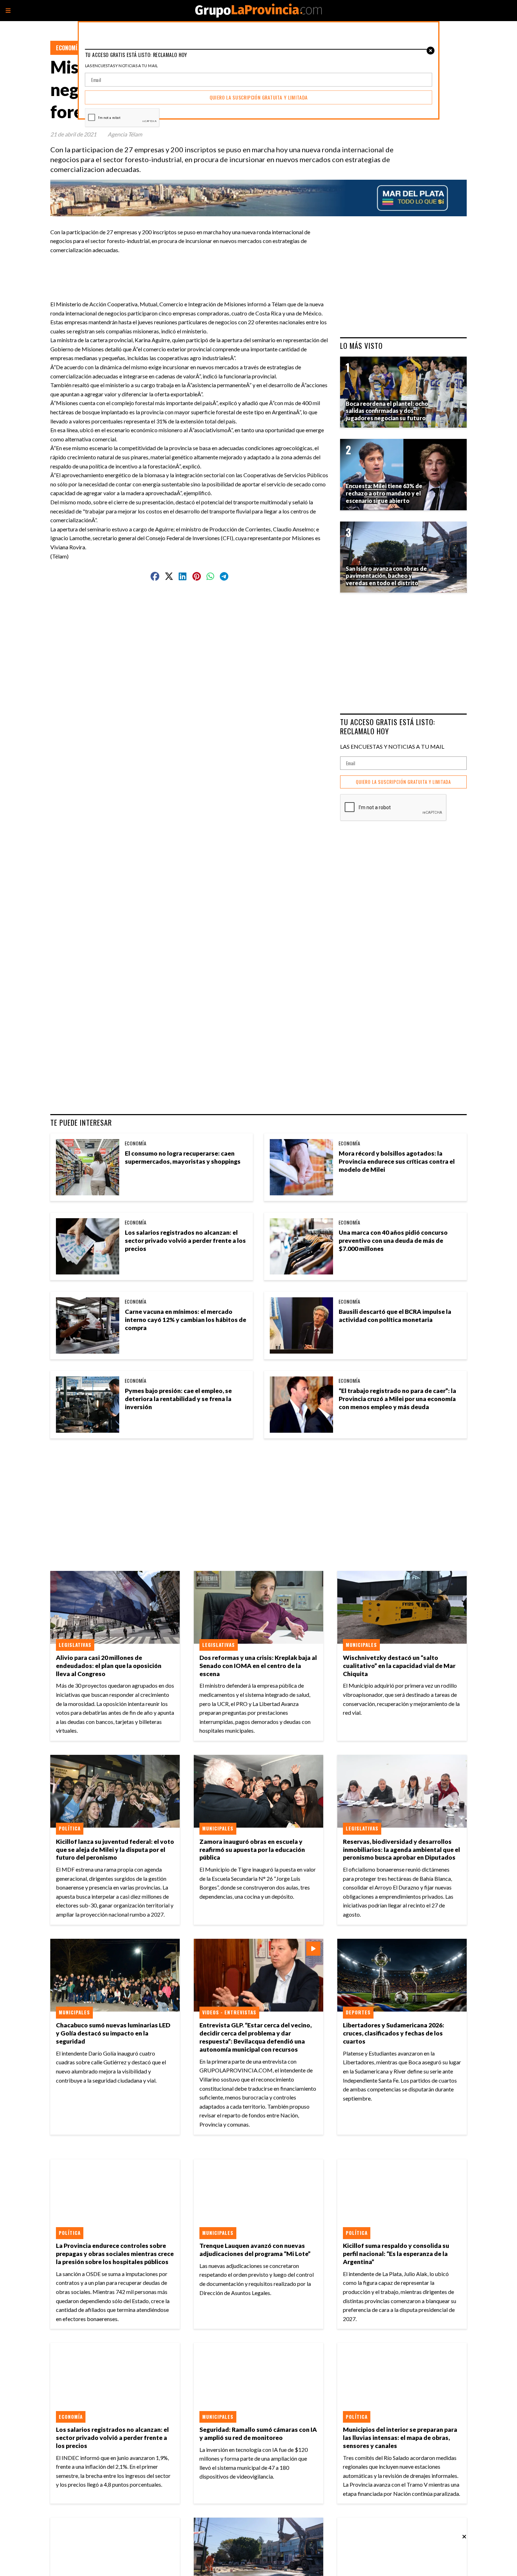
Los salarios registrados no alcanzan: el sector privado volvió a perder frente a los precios (185, 1241)
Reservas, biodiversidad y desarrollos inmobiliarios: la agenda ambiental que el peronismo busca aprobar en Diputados (401, 1850)
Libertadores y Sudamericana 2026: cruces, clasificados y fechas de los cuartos (394, 2033)
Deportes (358, 2012)
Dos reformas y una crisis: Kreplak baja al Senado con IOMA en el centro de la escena (258, 1666)
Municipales (361, 1645)
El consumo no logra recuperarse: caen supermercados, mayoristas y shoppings (183, 1157)
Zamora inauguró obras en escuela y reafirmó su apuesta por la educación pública (252, 1850)
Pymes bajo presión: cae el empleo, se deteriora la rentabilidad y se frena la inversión (178, 1399)
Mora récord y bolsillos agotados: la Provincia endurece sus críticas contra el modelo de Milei (397, 1161)
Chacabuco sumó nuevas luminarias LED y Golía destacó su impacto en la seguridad (113, 2033)
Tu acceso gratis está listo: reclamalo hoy (388, 726)
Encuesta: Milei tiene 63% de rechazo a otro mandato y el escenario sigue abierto (384, 493)
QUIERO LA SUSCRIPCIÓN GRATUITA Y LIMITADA (403, 782)
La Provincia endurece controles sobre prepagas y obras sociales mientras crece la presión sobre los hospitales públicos (115, 2254)
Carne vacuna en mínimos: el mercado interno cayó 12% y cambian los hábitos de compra (186, 1320)
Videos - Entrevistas (229, 2012)
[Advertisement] (192, 270)
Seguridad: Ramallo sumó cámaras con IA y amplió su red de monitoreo (258, 2434)
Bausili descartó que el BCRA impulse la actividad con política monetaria (395, 1316)
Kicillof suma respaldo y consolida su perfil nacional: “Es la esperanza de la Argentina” (396, 2254)
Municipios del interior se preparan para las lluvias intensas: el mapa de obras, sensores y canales (400, 2438)
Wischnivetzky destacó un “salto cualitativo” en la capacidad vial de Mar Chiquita (399, 1666)
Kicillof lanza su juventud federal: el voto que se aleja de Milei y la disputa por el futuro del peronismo (115, 1850)
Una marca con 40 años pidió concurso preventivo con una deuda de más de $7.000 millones (393, 1241)
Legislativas (75, 1645)
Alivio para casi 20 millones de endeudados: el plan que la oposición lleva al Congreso (109, 1666)
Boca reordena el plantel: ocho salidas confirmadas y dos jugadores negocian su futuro (387, 411)
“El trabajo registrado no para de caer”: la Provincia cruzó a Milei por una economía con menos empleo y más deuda (397, 1399)
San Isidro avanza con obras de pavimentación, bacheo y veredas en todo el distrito (386, 576)
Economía (68, 48)
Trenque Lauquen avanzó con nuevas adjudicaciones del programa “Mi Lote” (255, 2250)
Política (70, 1828)
